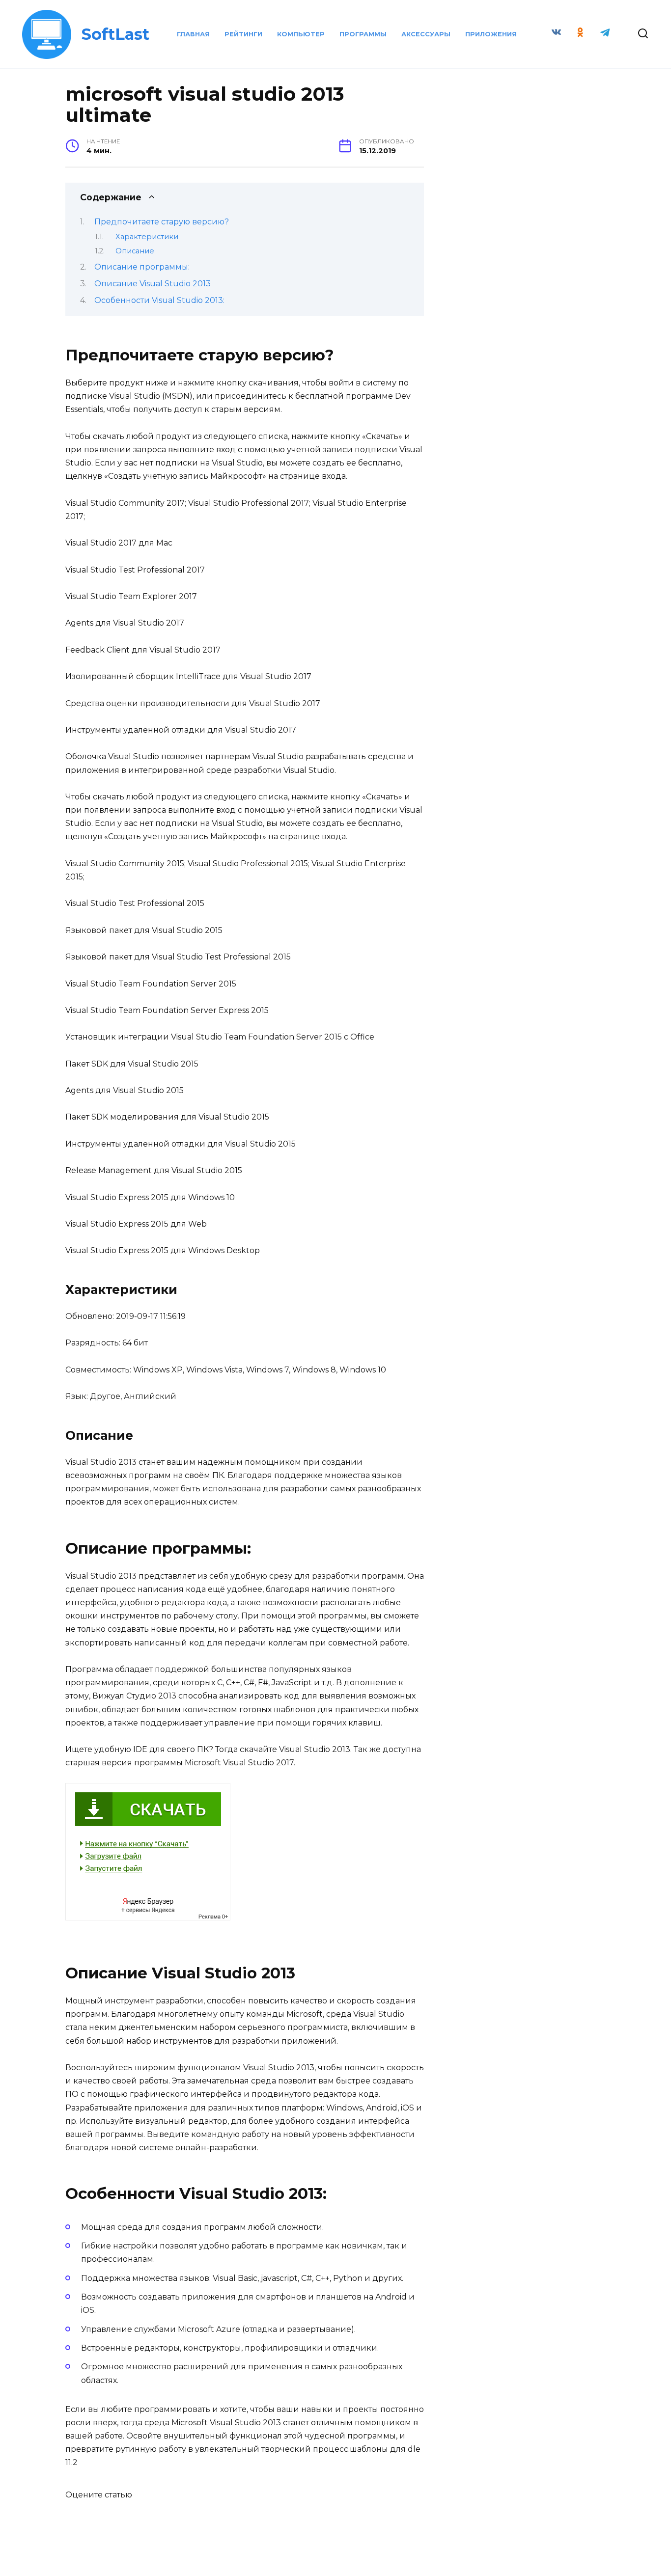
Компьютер (301, 34)
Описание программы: (142, 267)
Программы (363, 34)
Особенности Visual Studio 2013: (159, 300)
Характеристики (147, 237)
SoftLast (115, 34)
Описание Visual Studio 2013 (153, 284)
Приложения (491, 34)
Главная (193, 34)
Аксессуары (426, 34)
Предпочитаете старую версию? (162, 222)
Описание (135, 251)
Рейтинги (243, 34)
